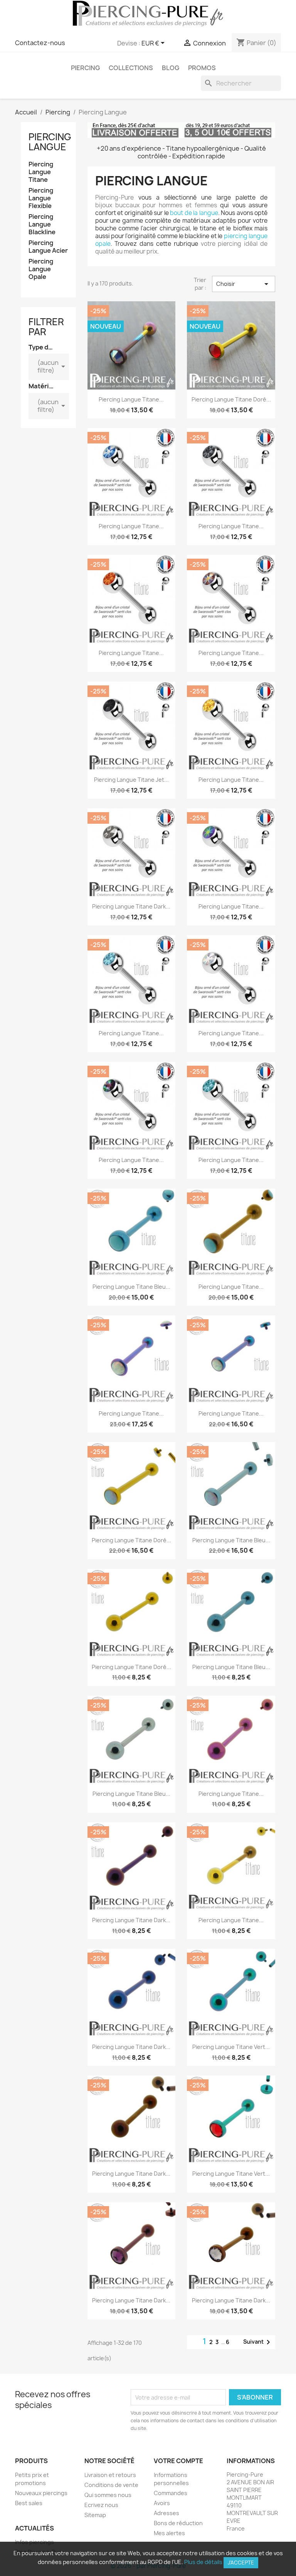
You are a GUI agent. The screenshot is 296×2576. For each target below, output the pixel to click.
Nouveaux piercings (41, 2493)
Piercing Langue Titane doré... (231, 399)
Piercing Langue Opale (41, 269)
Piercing (85, 68)
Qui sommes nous (108, 2495)
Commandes (171, 2493)
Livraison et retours (110, 2475)
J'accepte (241, 2563)
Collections (131, 68)
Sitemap (95, 2515)
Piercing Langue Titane (41, 172)
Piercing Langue (50, 142)
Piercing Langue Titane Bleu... (131, 1287)
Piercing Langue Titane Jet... (131, 780)
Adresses (166, 2513)
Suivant (258, 2342)
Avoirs (162, 2503)
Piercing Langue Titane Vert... (231, 2047)
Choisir (244, 284)
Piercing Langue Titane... (131, 399)
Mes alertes (169, 2533)
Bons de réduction (178, 2523)
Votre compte (178, 2461)
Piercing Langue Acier (48, 247)
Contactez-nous (40, 43)
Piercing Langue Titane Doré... (131, 1540)
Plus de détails (203, 2562)
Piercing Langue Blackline (42, 224)
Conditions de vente (111, 2485)
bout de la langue (194, 213)
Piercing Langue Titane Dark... (131, 906)
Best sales (29, 2503)
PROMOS (202, 68)
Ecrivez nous (101, 2505)
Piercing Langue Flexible (41, 198)
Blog (171, 68)
